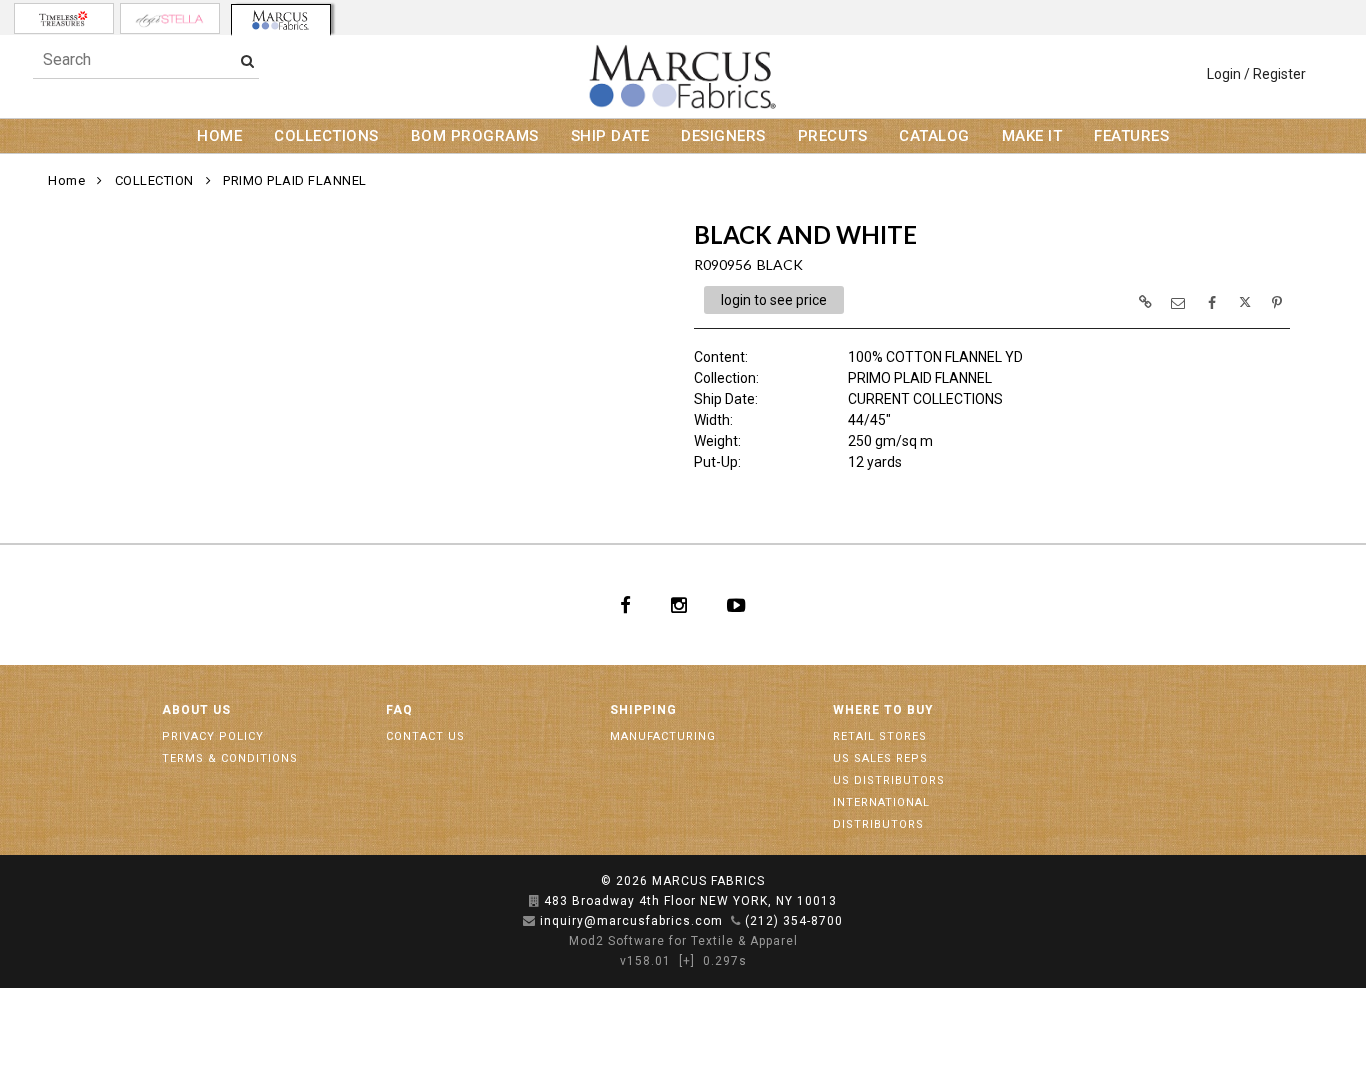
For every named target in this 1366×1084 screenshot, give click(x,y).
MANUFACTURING (663, 736)
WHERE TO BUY (883, 710)
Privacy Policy (213, 736)
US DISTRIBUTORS (889, 780)
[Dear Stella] (170, 18)
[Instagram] (679, 605)
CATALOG (934, 136)
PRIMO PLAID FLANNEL (295, 180)
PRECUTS (833, 136)
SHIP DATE (610, 136)
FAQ (399, 710)
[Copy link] (1145, 302)
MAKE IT (1032, 136)
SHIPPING (643, 710)
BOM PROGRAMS (475, 136)
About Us (196, 710)
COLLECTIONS (326, 136)
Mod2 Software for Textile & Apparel (683, 941)
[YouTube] (736, 605)
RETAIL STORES (880, 736)
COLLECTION (154, 180)
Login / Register (1256, 74)
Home (66, 180)
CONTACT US (425, 736)
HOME (219, 136)
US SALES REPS (880, 758)
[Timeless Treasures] (64, 18)
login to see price (774, 300)
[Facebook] (625, 605)
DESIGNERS (723, 136)
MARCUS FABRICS (708, 881)
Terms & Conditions (230, 758)
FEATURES (1131, 136)
